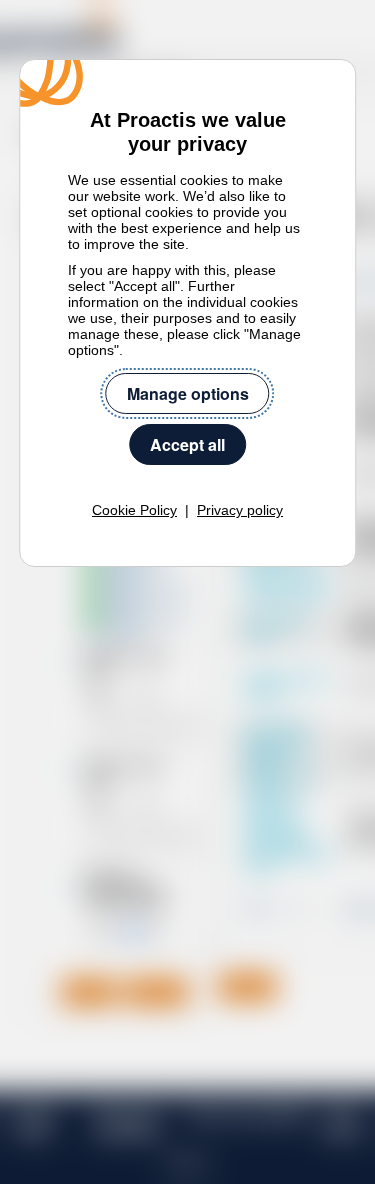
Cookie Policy (134, 510)
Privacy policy (240, 510)
